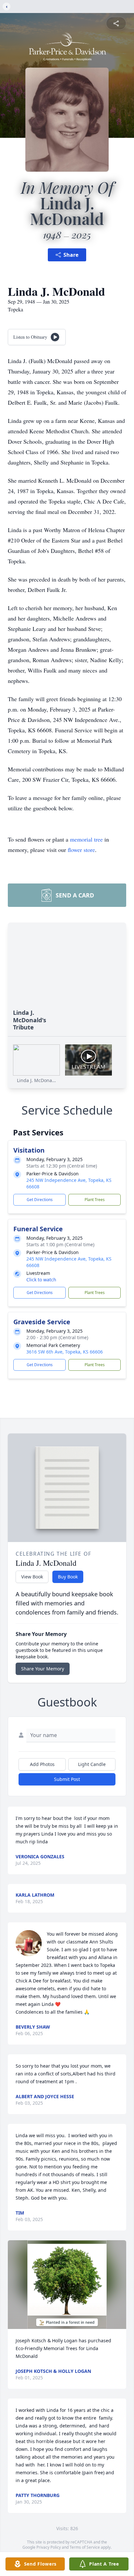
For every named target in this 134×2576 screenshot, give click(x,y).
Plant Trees (95, 1200)
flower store (81, 850)
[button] (67, 2285)
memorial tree (86, 839)
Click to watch (41, 1280)
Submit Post (67, 1779)
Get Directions (40, 1200)
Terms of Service (85, 2547)
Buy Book (68, 1577)
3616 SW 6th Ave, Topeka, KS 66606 (65, 1352)
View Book (32, 1577)
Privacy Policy (49, 2547)
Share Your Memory (43, 1669)
